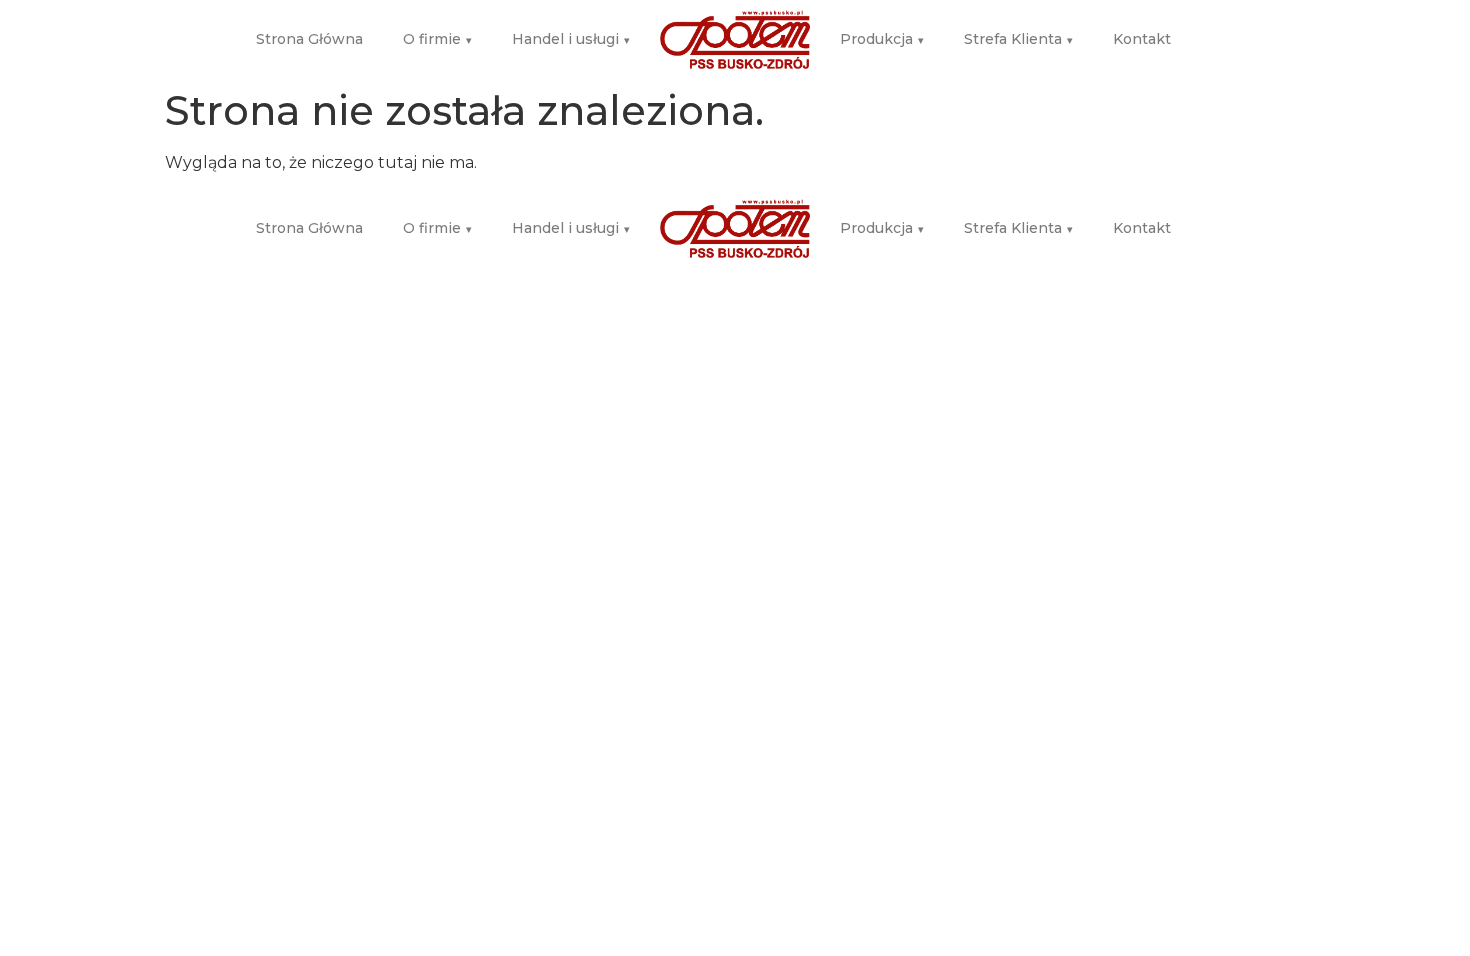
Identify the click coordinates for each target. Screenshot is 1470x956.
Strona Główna (309, 39)
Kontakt (1142, 39)
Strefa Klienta (1018, 39)
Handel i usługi (571, 39)
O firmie (437, 39)
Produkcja (882, 39)
